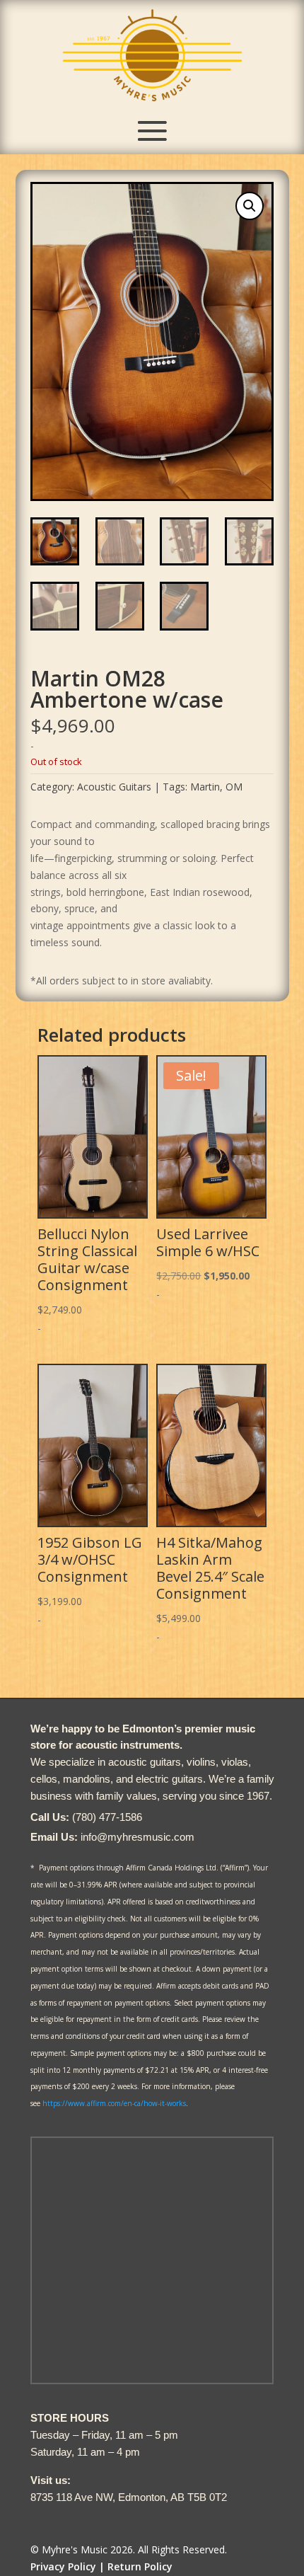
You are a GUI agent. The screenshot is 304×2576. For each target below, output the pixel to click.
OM (234, 787)
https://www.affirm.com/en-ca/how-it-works (114, 2103)
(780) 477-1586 (107, 1817)
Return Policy (140, 2566)
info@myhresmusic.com (138, 1837)
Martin (205, 787)
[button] (250, 206)
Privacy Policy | (68, 2566)
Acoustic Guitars (114, 787)
